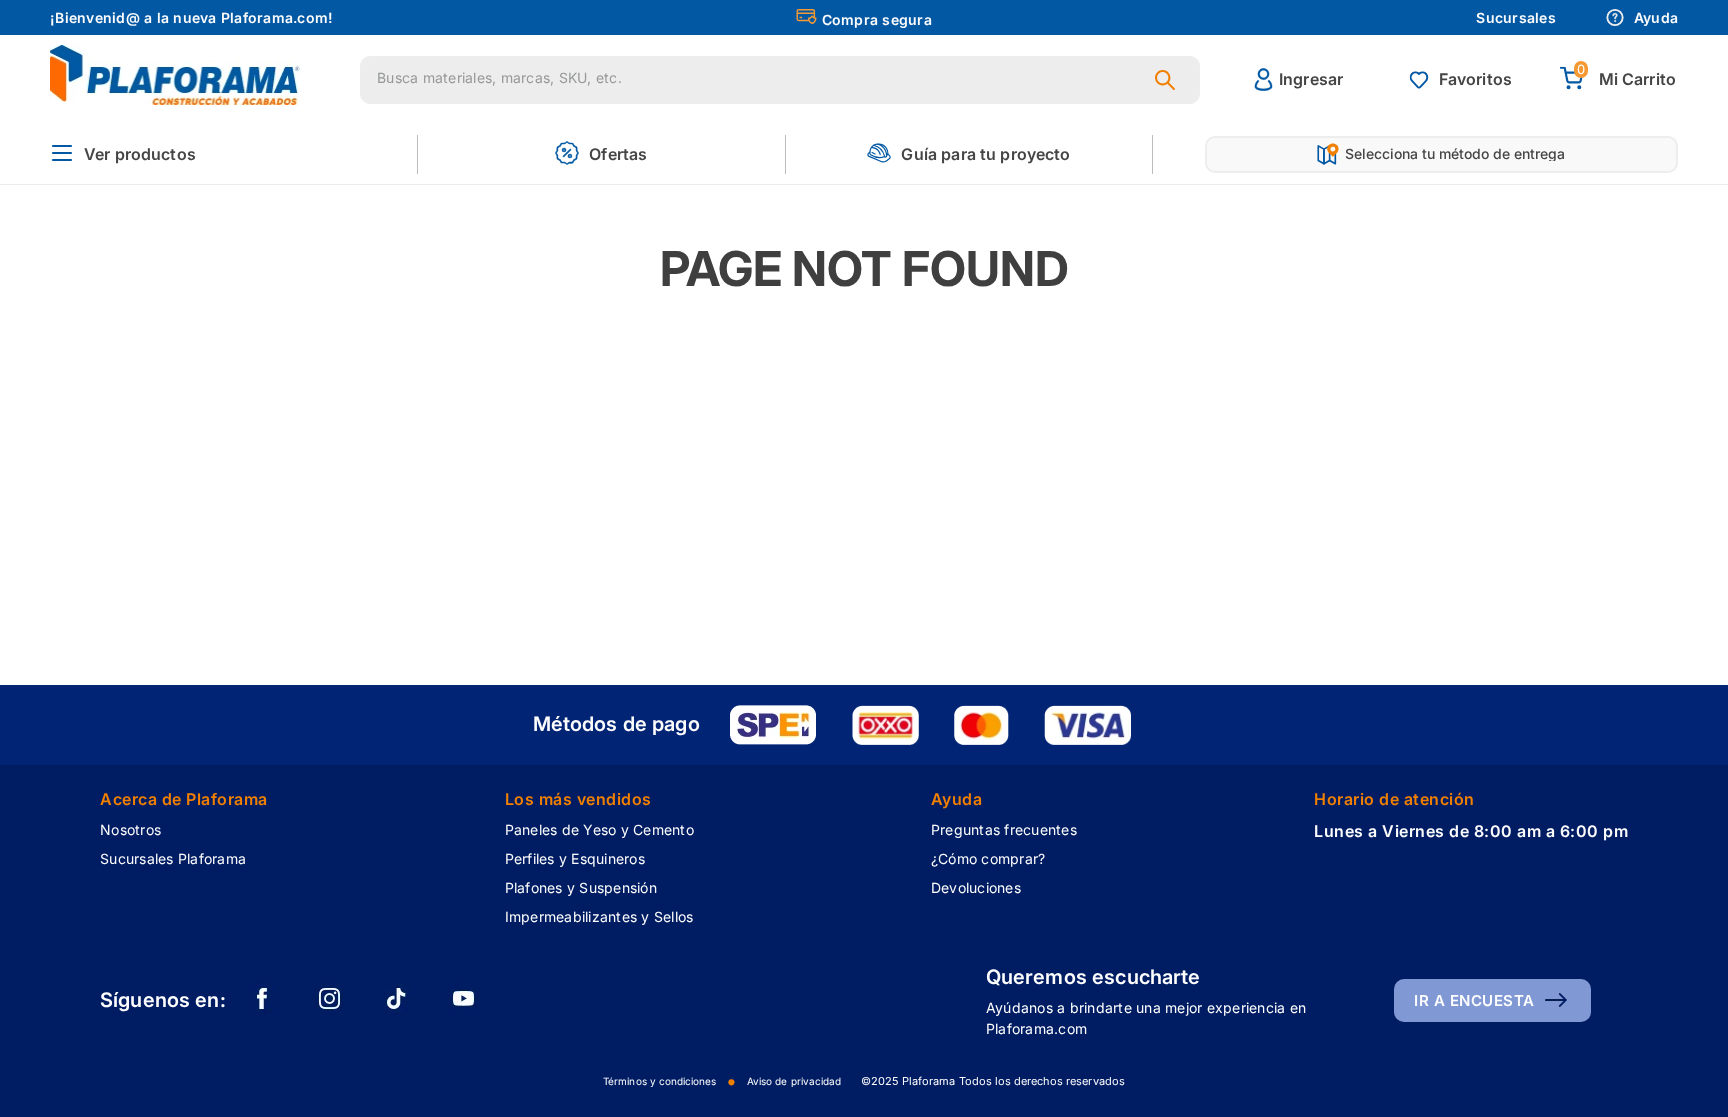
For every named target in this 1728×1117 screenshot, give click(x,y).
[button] (123, 154)
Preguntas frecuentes (1004, 829)
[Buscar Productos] (1169, 80)
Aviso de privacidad (794, 1081)
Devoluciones (976, 887)
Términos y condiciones (659, 1081)
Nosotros (130, 829)
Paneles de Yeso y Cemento (599, 829)
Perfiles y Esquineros (575, 858)
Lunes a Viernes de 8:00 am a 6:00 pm (1471, 831)
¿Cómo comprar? (988, 858)
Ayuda (1656, 17)
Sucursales (1516, 17)
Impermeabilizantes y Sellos (599, 916)
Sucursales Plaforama (173, 858)
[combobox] (780, 80)
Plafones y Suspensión (581, 887)
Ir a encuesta (1474, 1000)
